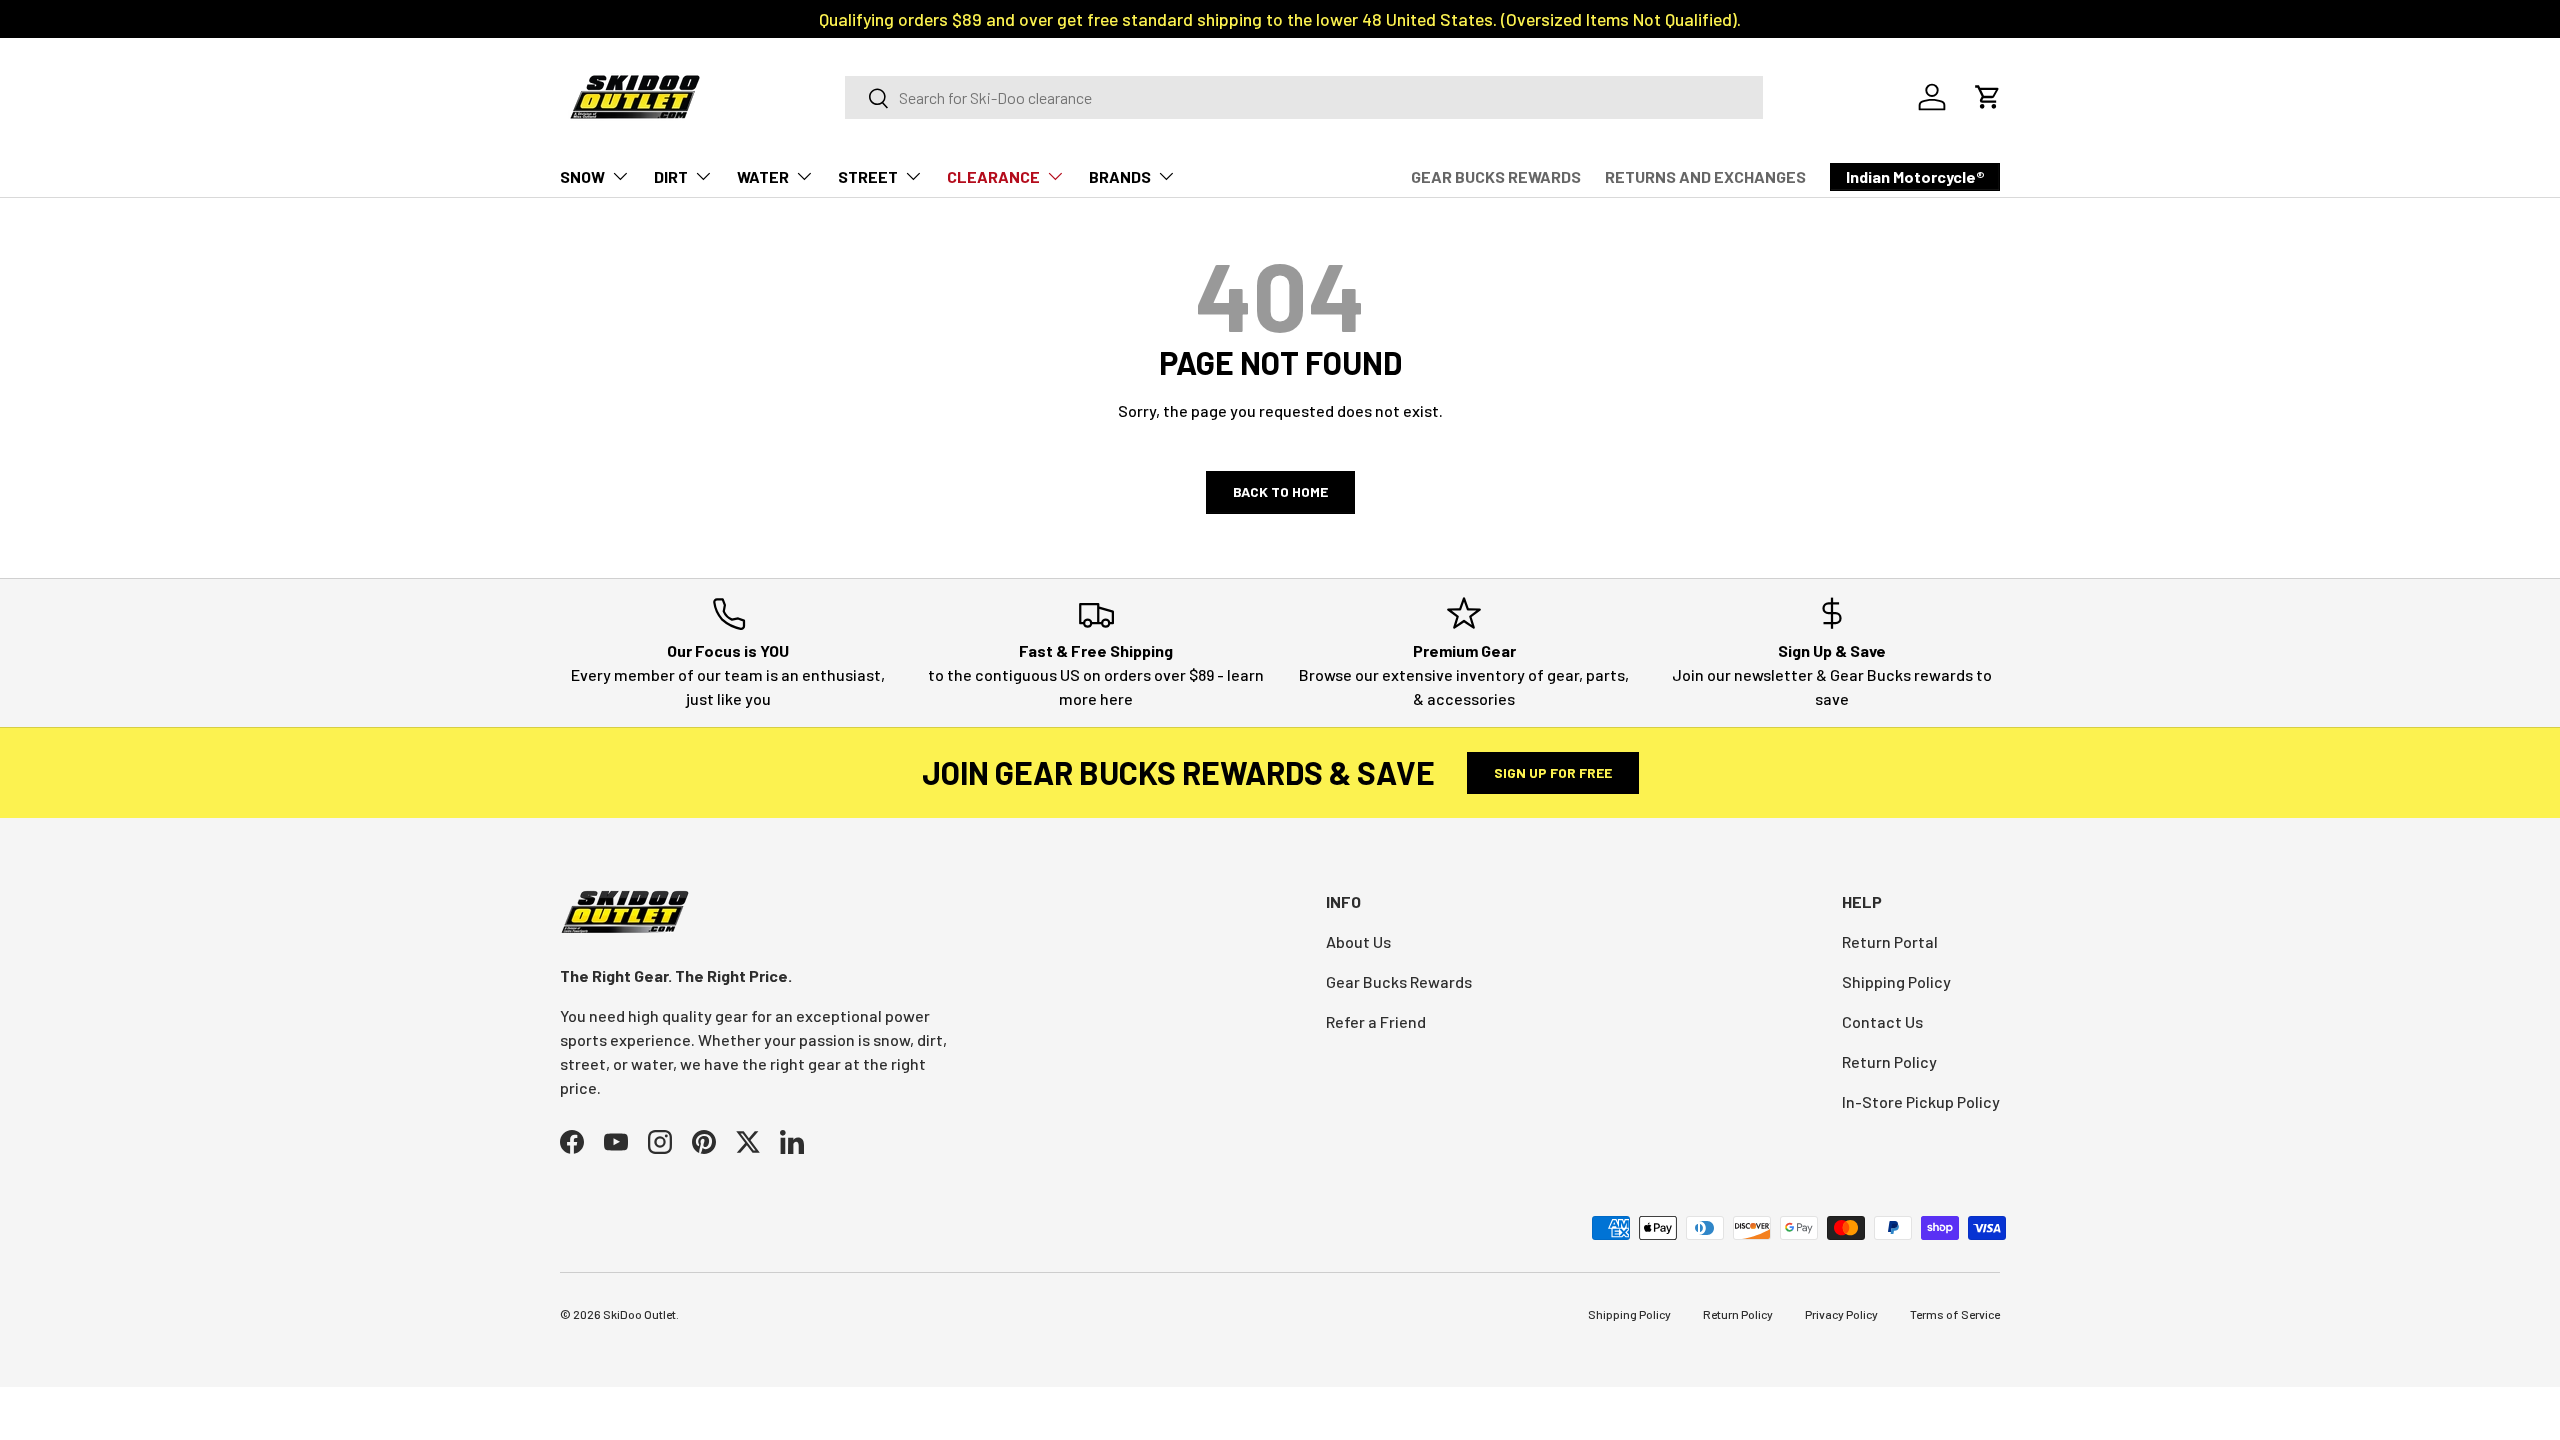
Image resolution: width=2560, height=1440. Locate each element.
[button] (1988, 97)
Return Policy (1889, 1061)
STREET (868, 176)
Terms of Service (1955, 1314)
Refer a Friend (1376, 1021)
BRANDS (1120, 176)
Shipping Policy (1896, 981)
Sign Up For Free (1553, 772)
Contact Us (1882, 1021)
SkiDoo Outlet (639, 1314)
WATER (763, 176)
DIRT (671, 176)
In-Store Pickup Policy (1921, 1101)
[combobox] (1304, 97)
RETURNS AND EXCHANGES (1705, 176)
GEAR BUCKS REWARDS (1496, 176)
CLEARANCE (993, 176)
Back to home (1280, 491)
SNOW (582, 176)
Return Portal (1890, 941)
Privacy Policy (1841, 1314)
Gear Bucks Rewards (1399, 981)
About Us (1358, 941)
